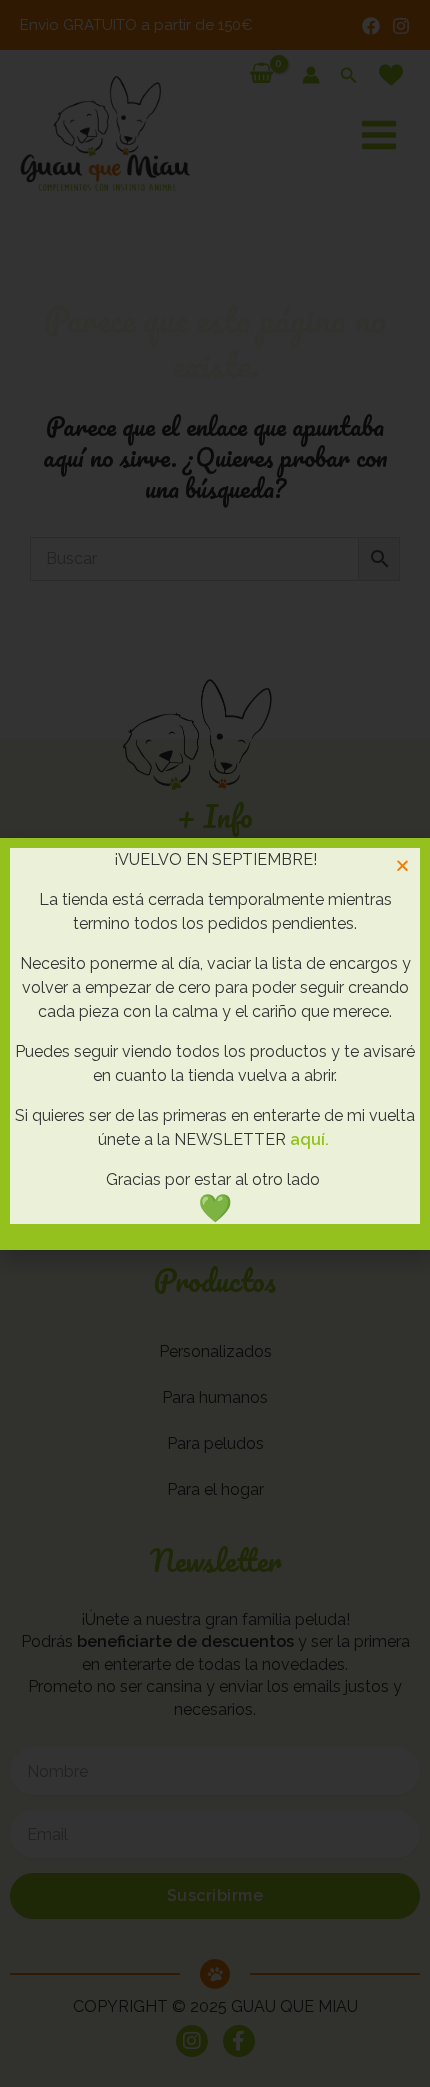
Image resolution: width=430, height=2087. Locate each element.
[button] (402, 865)
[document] (215, 1043)
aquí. (309, 1139)
